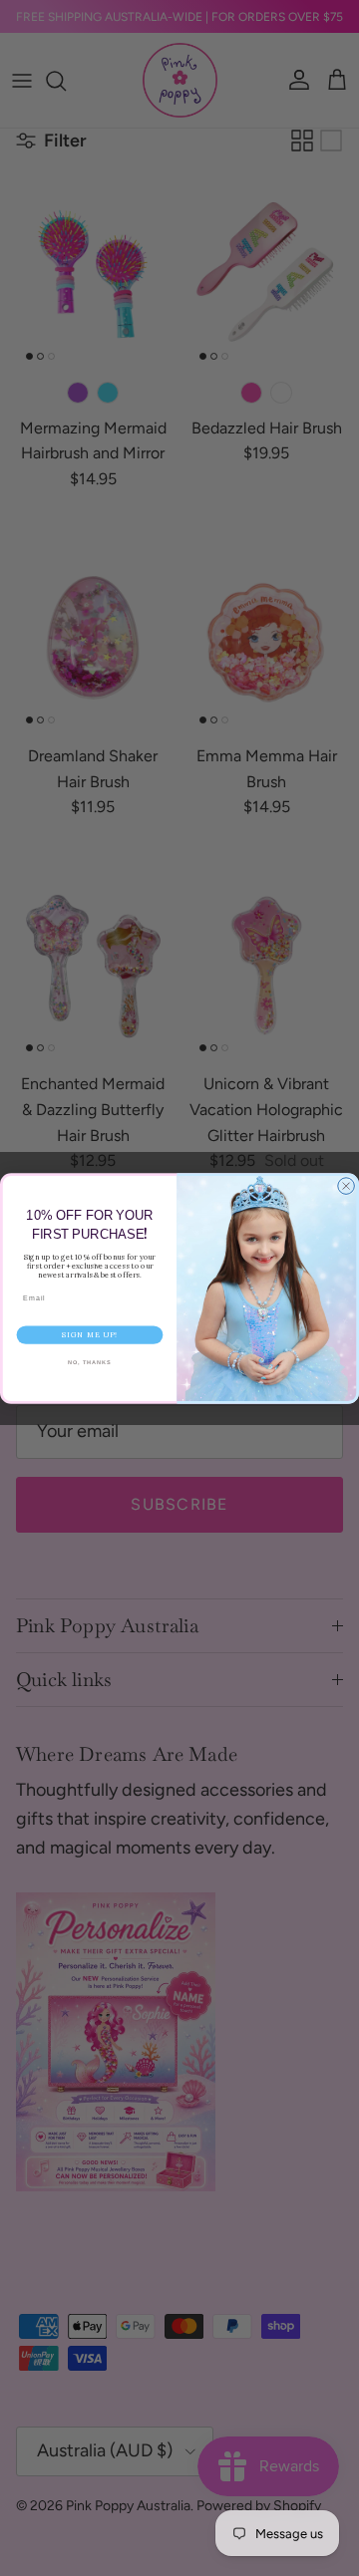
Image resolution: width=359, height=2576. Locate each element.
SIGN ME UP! (90, 1335)
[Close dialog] (347, 1185)
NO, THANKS (90, 1362)
